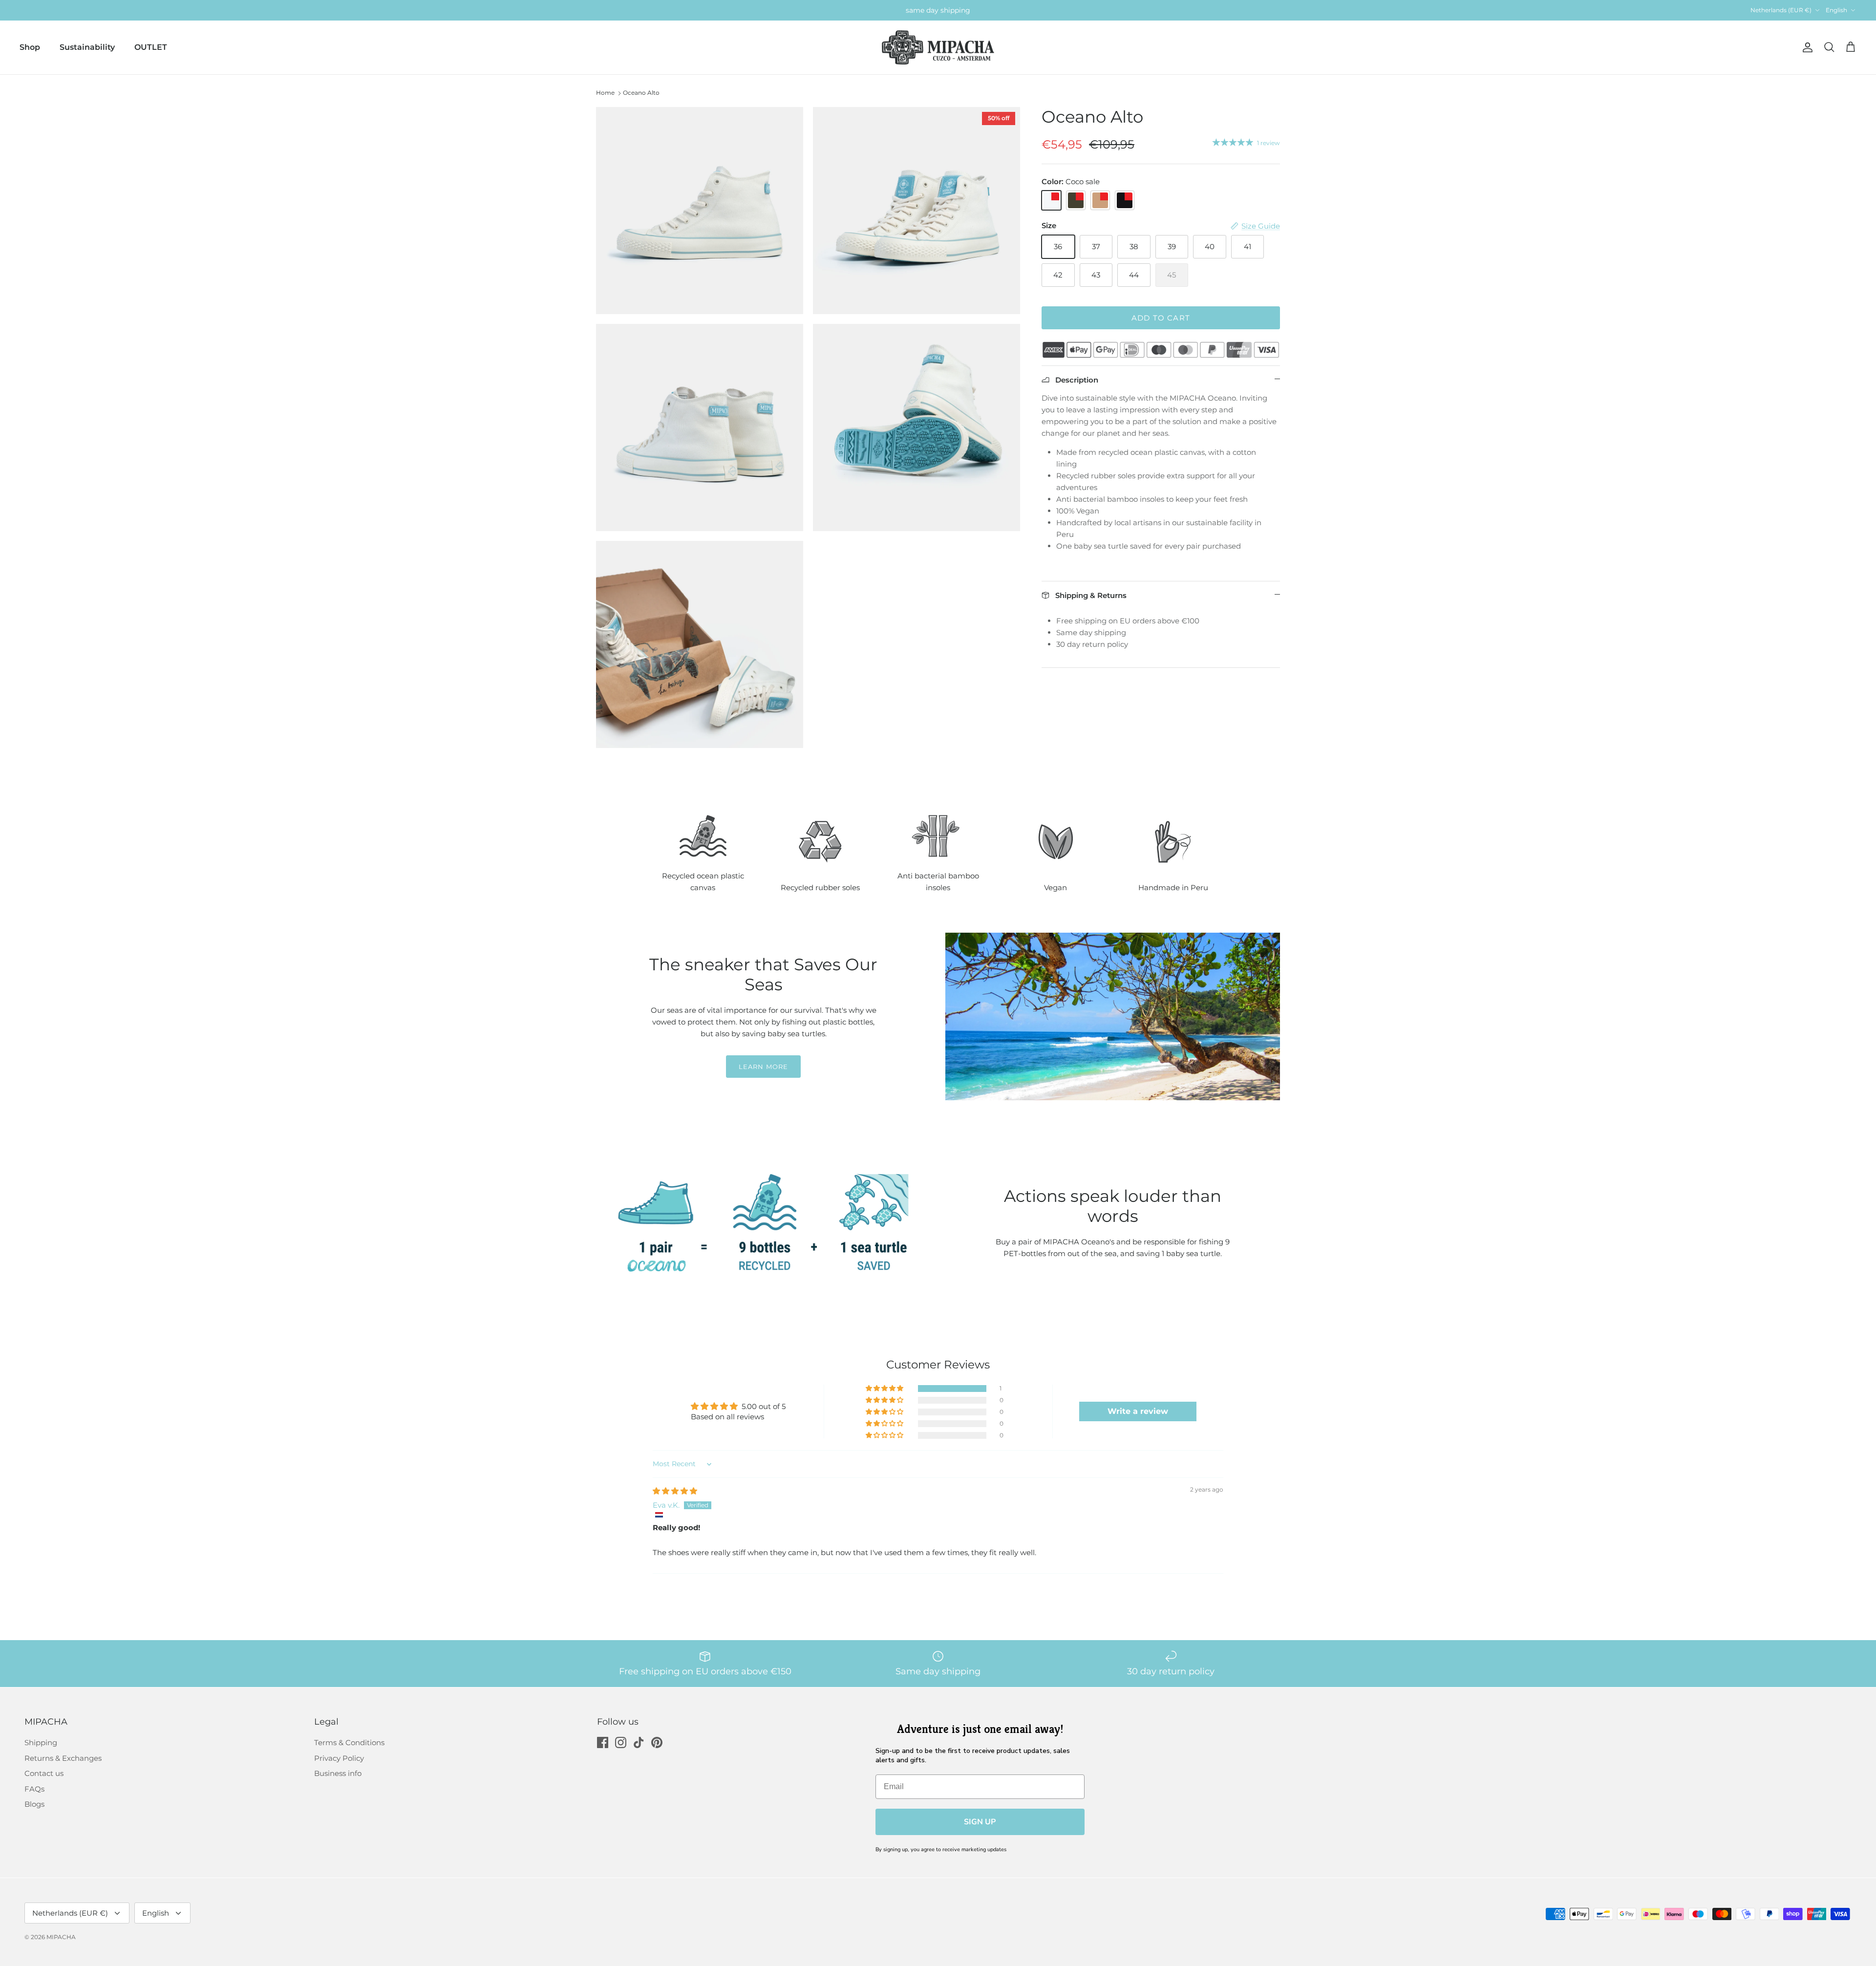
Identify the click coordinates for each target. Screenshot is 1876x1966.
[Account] (1806, 47)
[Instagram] (621, 1742)
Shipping (41, 1742)
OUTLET (151, 47)
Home (605, 93)
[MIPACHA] (938, 48)
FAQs (34, 1789)
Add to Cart (1161, 318)
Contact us (44, 1773)
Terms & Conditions (349, 1742)
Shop (30, 47)
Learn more (763, 1067)
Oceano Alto (641, 93)
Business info (338, 1773)
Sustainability (87, 47)
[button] (885, 1389)
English (1836, 10)
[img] (675, 1491)
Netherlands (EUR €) (1781, 10)
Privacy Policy (339, 1758)
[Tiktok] (639, 1742)
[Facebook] (603, 1742)
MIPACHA (61, 1937)
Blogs (34, 1804)
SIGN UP (980, 1822)
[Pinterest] (657, 1742)
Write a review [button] (1138, 1411)
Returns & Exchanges (63, 1758)
